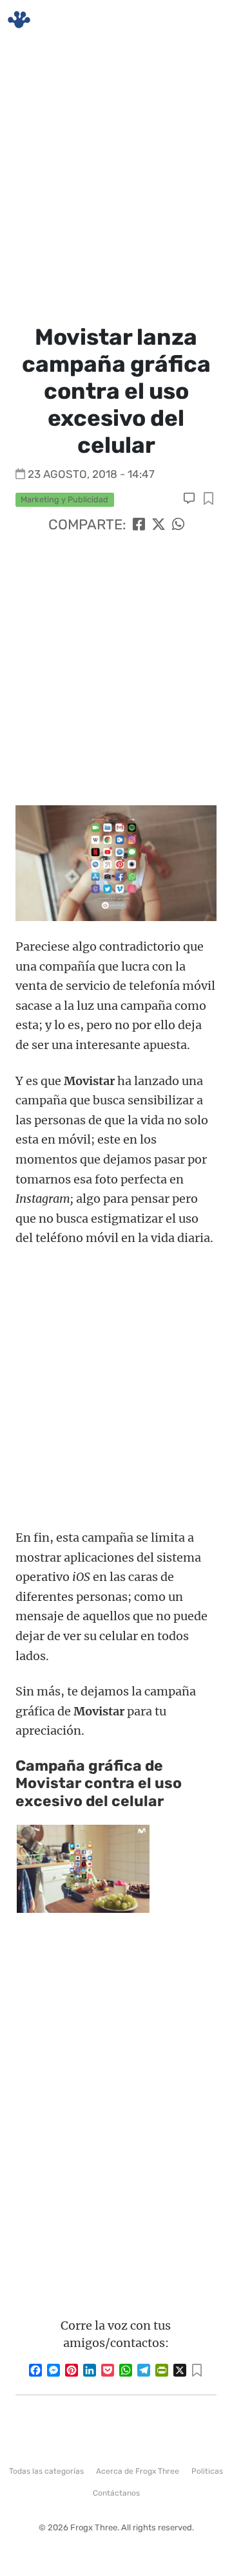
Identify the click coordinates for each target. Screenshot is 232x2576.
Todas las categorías (46, 2471)
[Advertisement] (116, 180)
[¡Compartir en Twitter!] (159, 525)
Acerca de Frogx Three (138, 2471)
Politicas (207, 2471)
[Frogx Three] (19, 20)
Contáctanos (116, 2493)
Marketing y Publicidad (64, 499)
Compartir (208, 499)
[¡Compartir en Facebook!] (139, 525)
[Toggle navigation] (207, 20)
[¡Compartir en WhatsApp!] (178, 525)
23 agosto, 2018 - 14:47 (91, 474)
